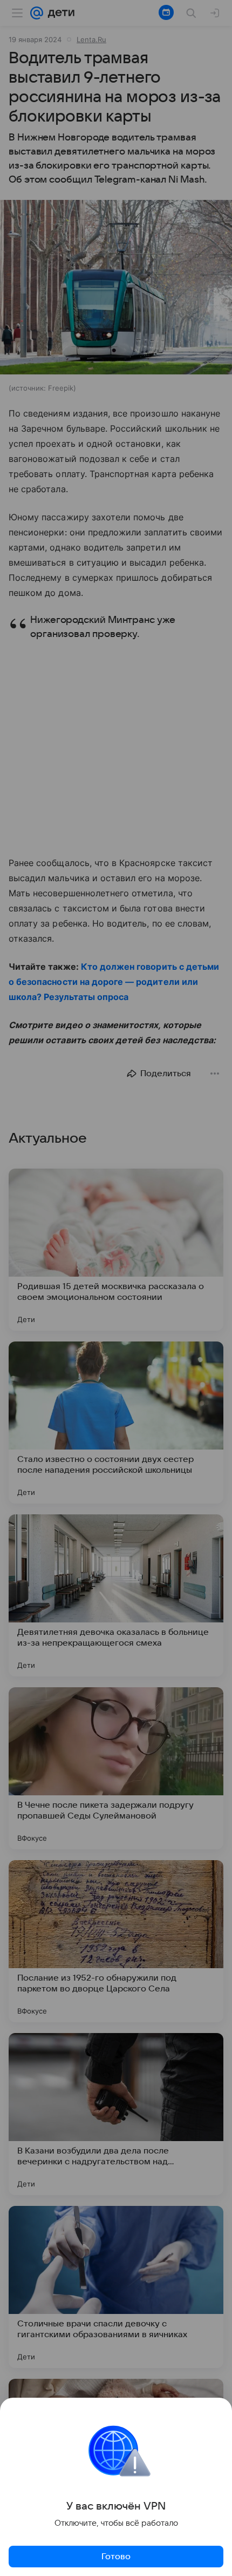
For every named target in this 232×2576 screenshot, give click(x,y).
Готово (116, 2557)
